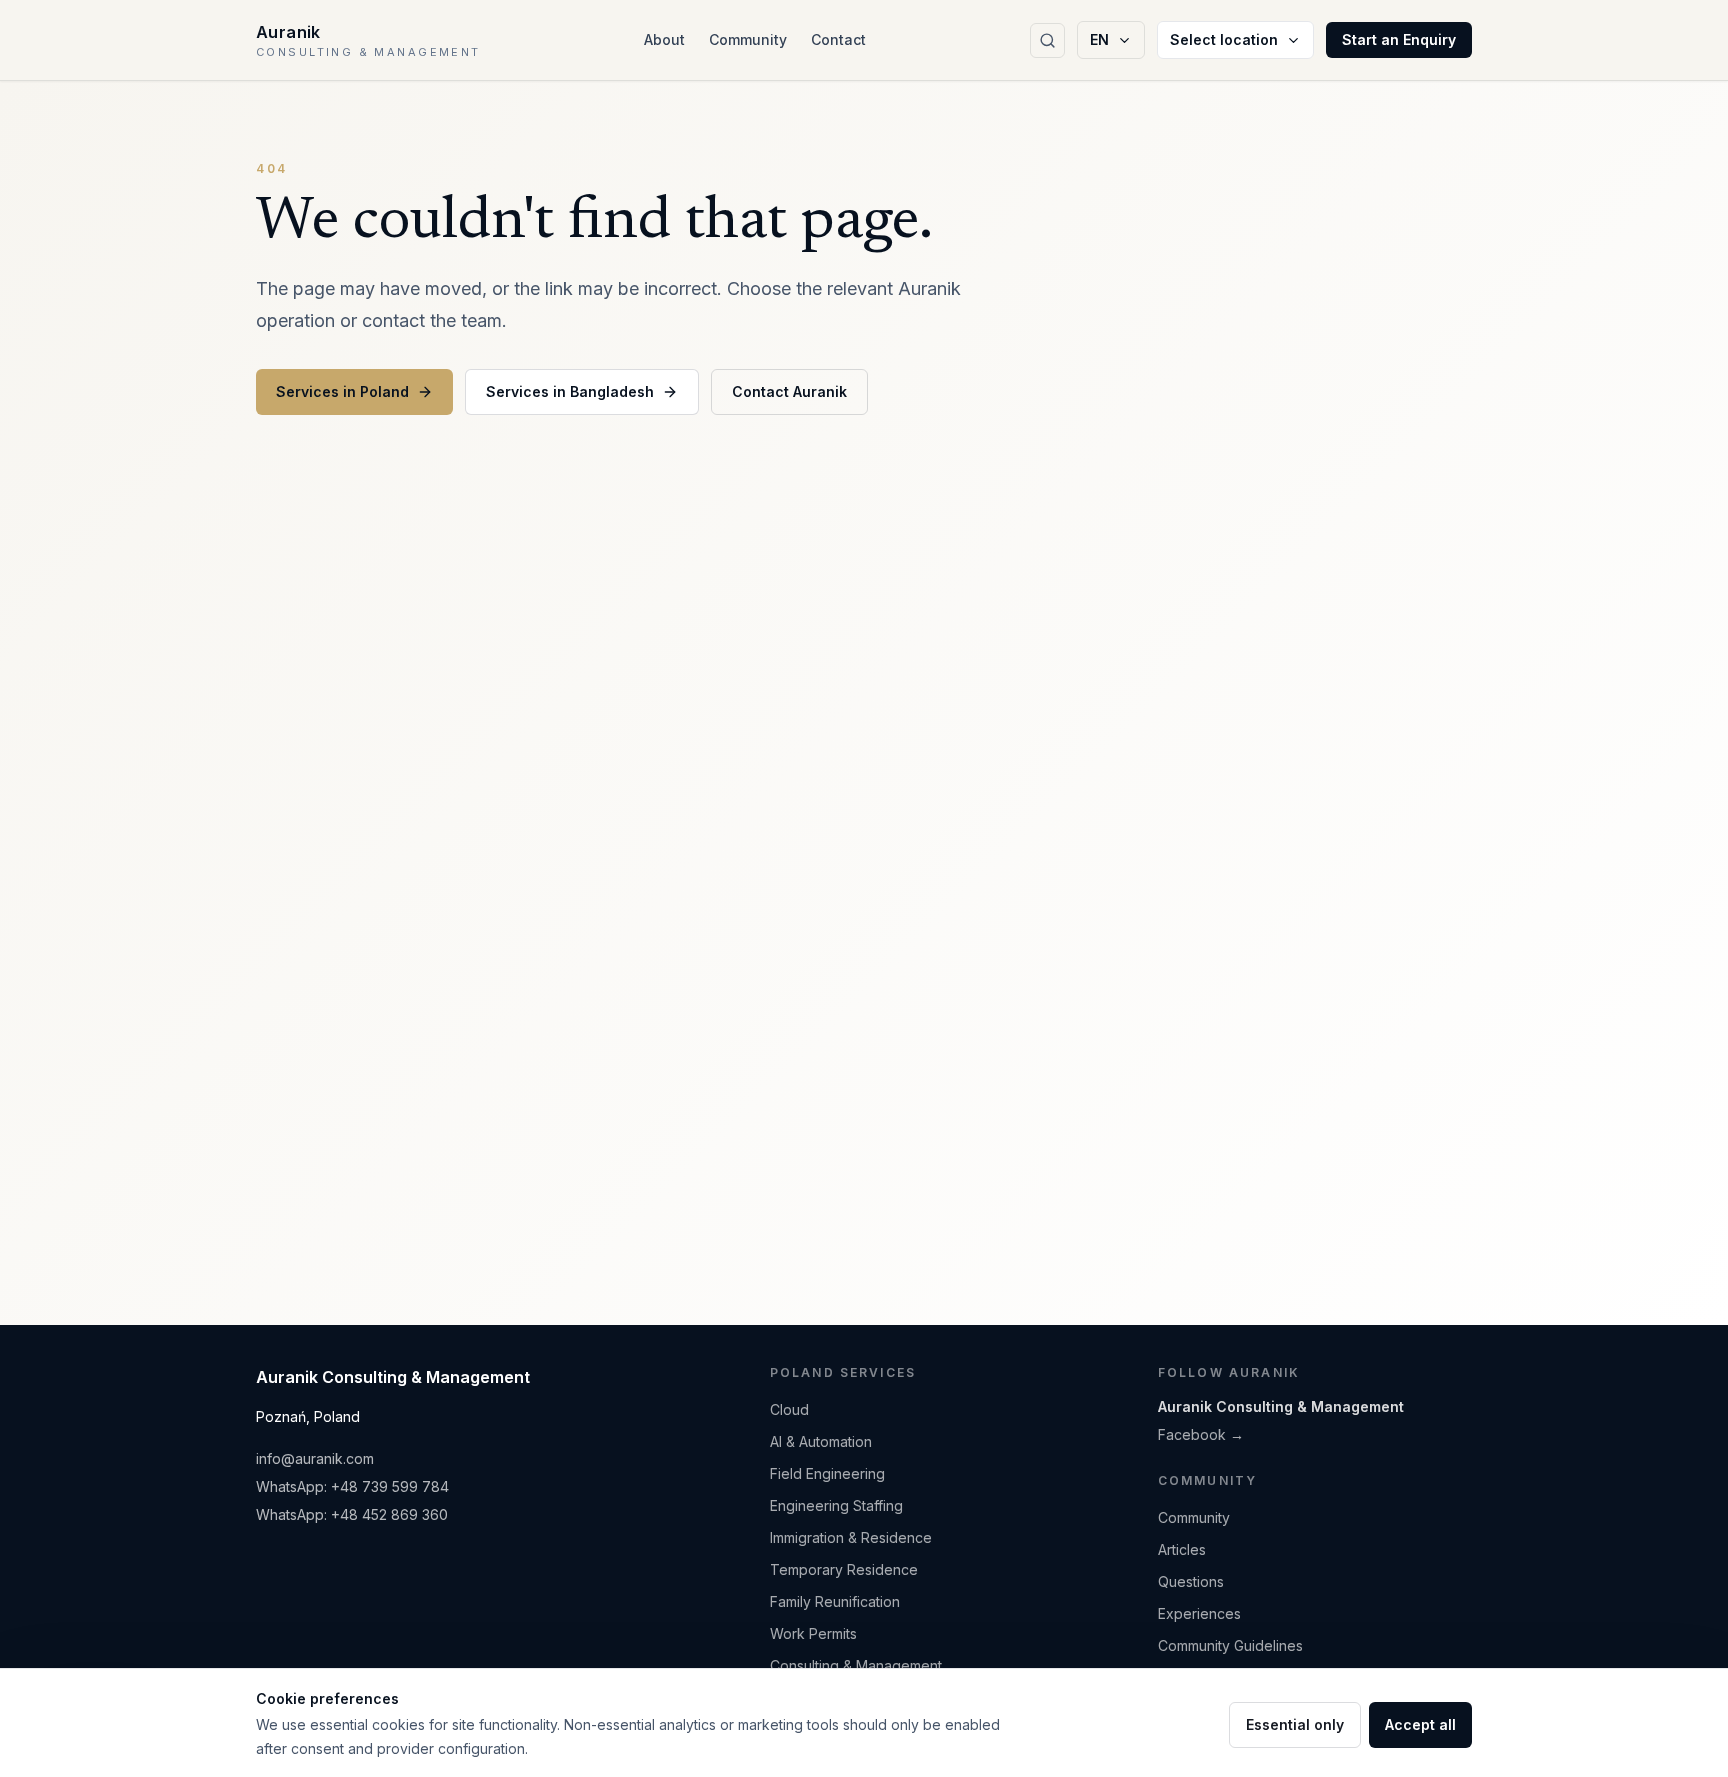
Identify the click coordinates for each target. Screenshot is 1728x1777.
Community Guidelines (1230, 1645)
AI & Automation (821, 1441)
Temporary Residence (844, 1569)
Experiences (1199, 1613)
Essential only (1295, 1724)
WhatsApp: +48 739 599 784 (352, 1486)
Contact (838, 39)
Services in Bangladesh (570, 391)
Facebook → (1201, 1434)
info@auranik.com (315, 1458)
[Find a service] (1047, 40)
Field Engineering (827, 1473)
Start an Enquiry (1399, 39)
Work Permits (813, 1633)
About (664, 39)
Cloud (789, 1409)
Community (748, 39)
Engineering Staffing (836, 1505)
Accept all (1420, 1724)
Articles (1182, 1549)
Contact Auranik (789, 391)
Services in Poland (342, 391)
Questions (1191, 1581)
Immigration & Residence (851, 1537)
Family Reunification (835, 1601)
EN (1099, 39)
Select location (1224, 39)
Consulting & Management (856, 1665)
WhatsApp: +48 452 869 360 (352, 1514)
